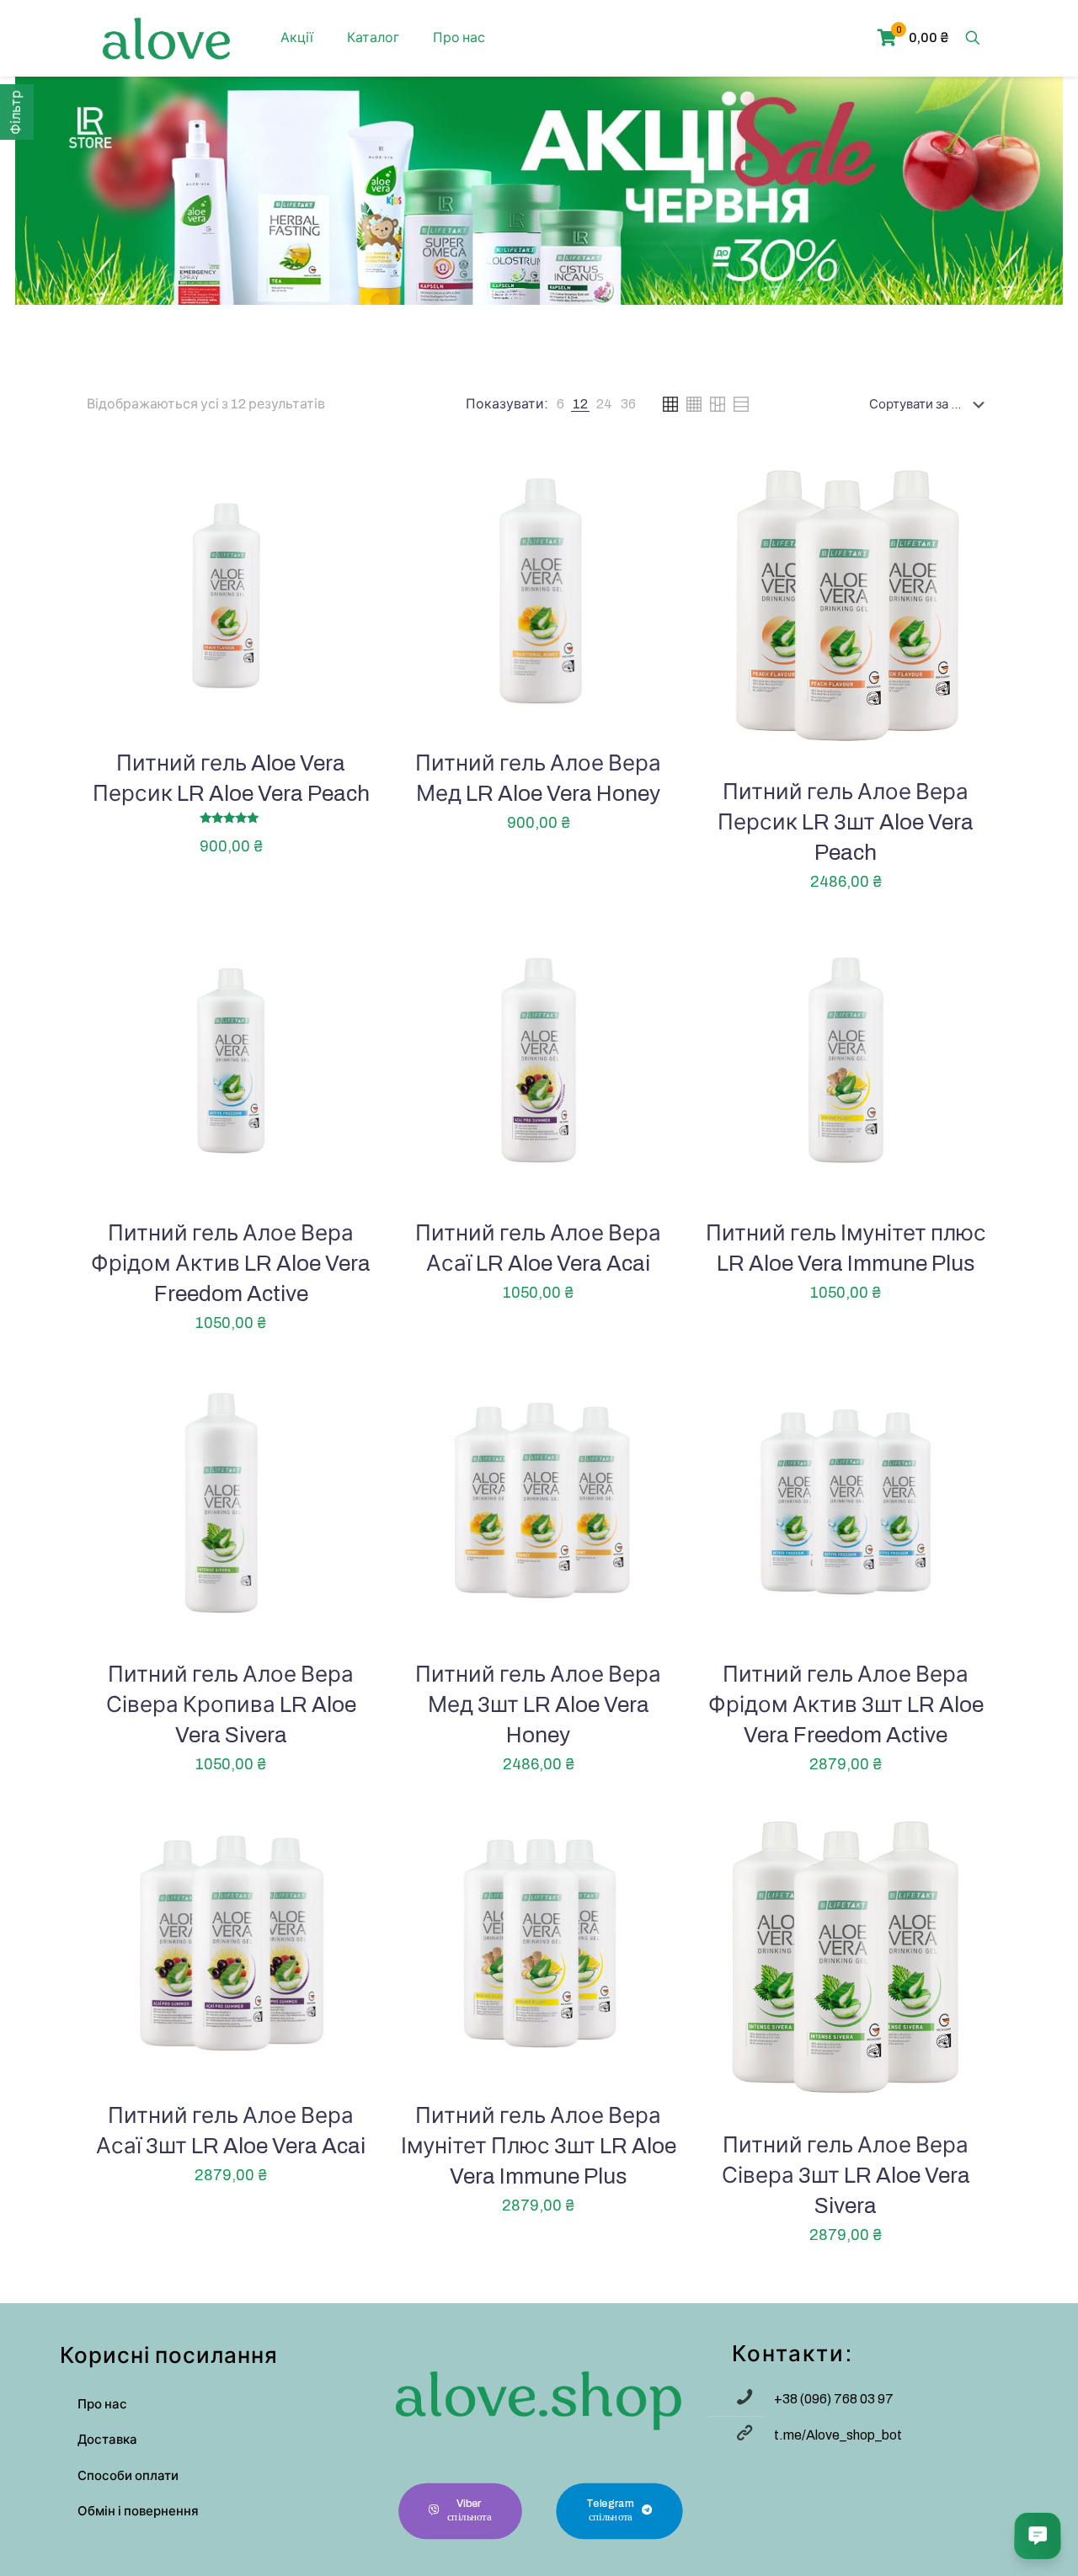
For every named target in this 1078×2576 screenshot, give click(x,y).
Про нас (102, 2404)
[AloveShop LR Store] (166, 38)
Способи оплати (128, 2476)
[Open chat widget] (1038, 2536)
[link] (560, 404)
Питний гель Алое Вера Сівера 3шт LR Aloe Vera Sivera (846, 2175)
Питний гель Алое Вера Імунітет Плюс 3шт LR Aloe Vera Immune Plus (539, 2146)
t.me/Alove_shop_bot (838, 2435)
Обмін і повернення (138, 2511)
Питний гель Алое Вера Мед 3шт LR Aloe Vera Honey (538, 1704)
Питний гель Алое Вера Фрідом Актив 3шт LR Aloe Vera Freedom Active (846, 1704)
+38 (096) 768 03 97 (834, 2399)
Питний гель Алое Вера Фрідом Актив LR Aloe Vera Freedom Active (231, 1263)
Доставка (107, 2440)
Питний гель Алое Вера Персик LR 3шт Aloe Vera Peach (846, 822)
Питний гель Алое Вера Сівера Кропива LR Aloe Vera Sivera (231, 1704)
